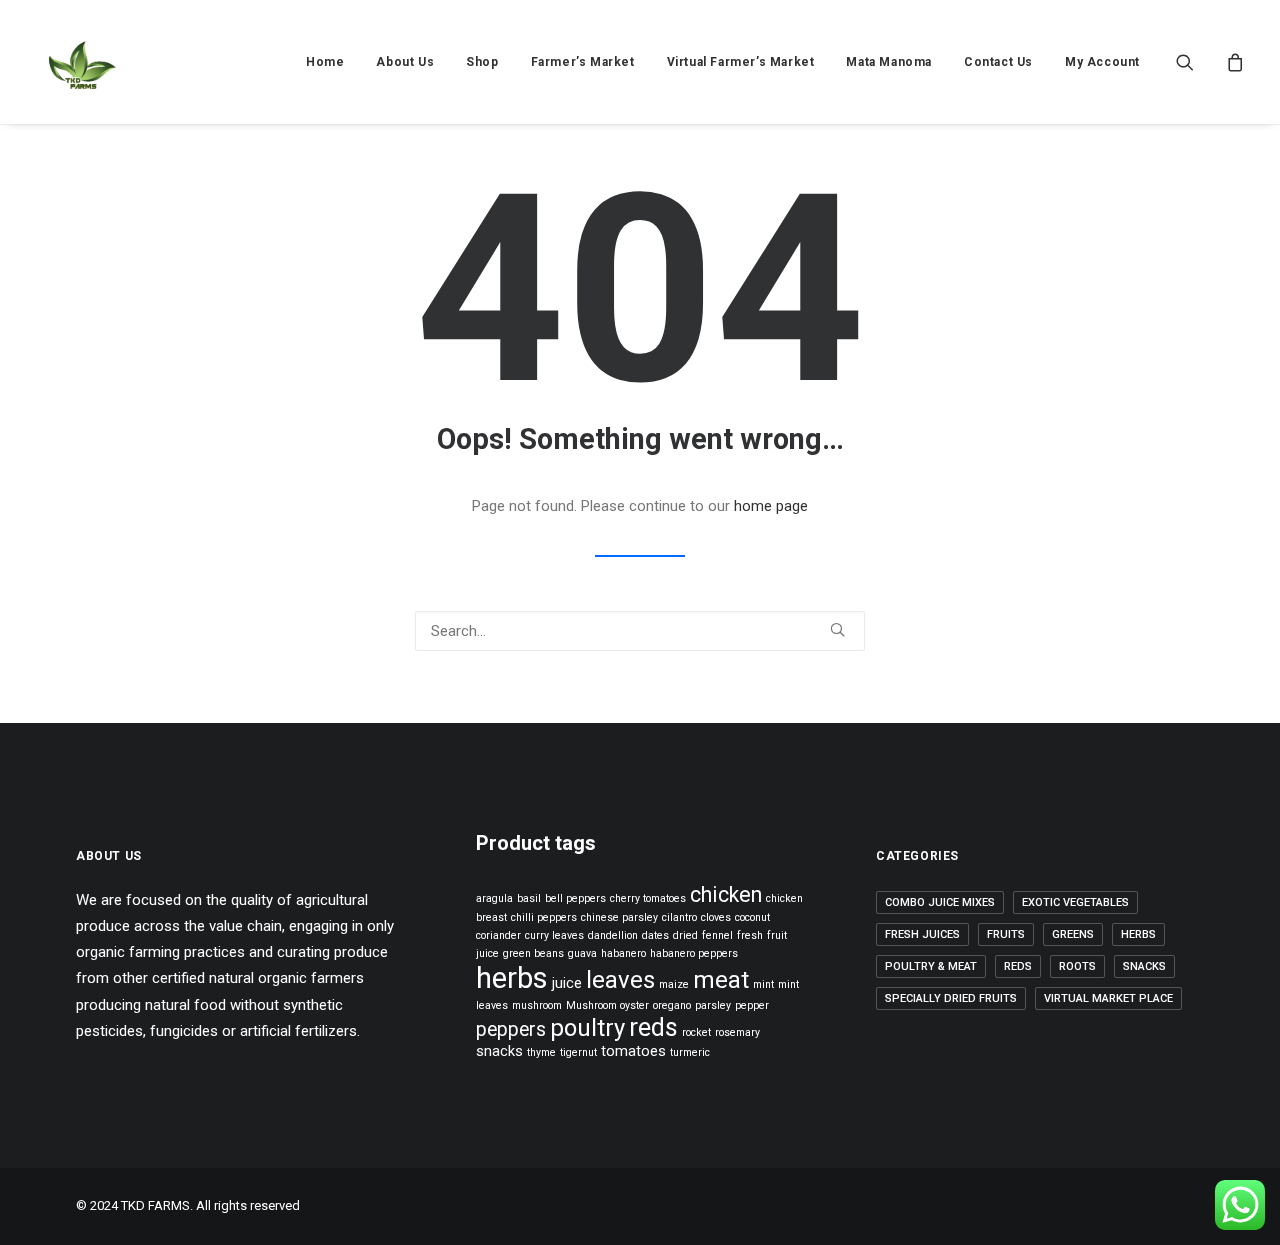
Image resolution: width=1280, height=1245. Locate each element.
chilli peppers (544, 917)
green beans (533, 953)
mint (763, 984)
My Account (1102, 62)
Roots (1077, 966)
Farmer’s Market (583, 62)
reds (653, 1027)
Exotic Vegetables (1075, 902)
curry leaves (554, 935)
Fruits (1006, 934)
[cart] (1232, 62)
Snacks (1144, 966)
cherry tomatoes (648, 898)
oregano (672, 1005)
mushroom (537, 1005)
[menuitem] (325, 62)
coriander (498, 935)
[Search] (640, 631)
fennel (717, 935)
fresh (750, 935)
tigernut (578, 1052)
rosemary (737, 1032)
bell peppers (575, 898)
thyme (541, 1052)
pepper (752, 1005)
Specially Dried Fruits (951, 998)
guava (582, 953)
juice (567, 983)
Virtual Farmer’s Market (741, 62)
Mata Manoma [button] (889, 62)
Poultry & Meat (931, 966)
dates (655, 935)
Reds (1018, 966)
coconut (752, 917)
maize (674, 984)
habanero (623, 953)
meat (721, 980)
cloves (716, 917)
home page (771, 506)
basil (529, 898)
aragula (494, 898)
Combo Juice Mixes (940, 902)
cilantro (679, 917)
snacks (499, 1051)
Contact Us (998, 62)
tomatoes (633, 1051)
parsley (713, 1005)
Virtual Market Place (1108, 998)
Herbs (1138, 934)
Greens (1073, 934)
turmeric (690, 1052)
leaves (620, 980)
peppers (511, 1029)
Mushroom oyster (607, 1005)
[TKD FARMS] (81, 62)
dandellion (613, 935)
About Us (405, 62)
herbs (512, 978)
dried (685, 935)
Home (325, 62)
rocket (696, 1032)
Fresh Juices (922, 934)
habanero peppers (694, 953)
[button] (1197, 62)
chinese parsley (619, 917)
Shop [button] (482, 62)
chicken (726, 894)
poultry (587, 1028)
